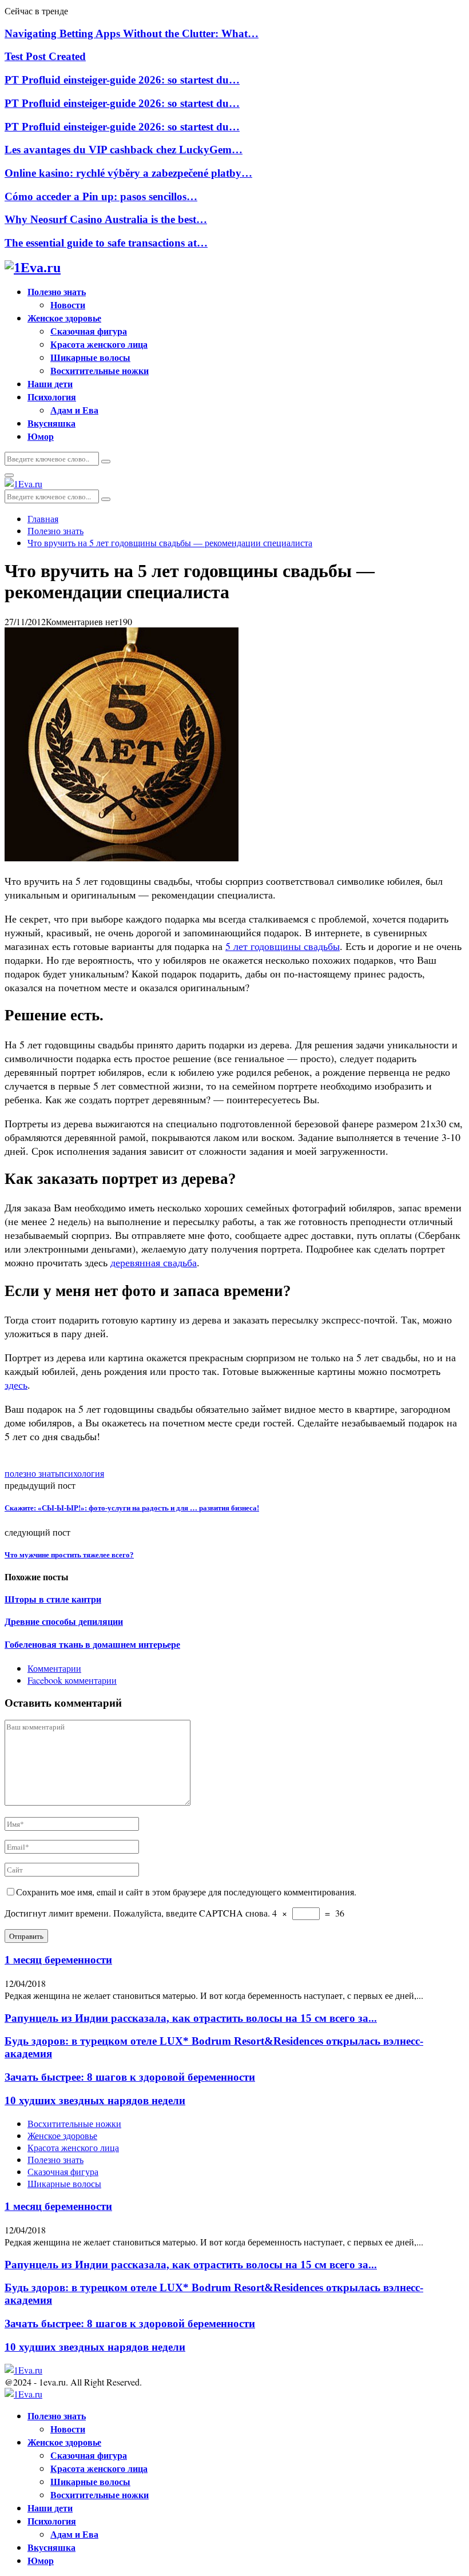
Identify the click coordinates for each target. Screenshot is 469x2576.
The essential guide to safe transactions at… (106, 243)
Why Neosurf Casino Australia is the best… (106, 219)
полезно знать (32, 1473)
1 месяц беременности (58, 1960)
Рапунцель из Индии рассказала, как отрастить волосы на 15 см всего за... (191, 2018)
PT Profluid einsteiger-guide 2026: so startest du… (122, 80)
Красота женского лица (99, 344)
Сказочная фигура (89, 331)
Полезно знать (57, 291)
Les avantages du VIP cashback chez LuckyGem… (124, 150)
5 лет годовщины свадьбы (283, 946)
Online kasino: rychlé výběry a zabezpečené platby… (128, 173)
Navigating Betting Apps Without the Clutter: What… (132, 33)
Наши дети (50, 383)
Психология (52, 397)
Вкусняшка (51, 423)
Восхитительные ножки (100, 370)
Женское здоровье (64, 318)
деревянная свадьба (154, 1262)
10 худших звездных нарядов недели (95, 2100)
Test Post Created (45, 56)
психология (82, 1473)
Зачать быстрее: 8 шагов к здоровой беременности (130, 2077)
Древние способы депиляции (64, 1622)
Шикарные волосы (90, 357)
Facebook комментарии (72, 1680)
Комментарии (54, 1668)
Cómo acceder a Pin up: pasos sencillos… (101, 196)
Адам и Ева (74, 410)
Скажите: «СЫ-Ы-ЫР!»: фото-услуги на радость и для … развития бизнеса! (132, 1508)
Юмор (41, 436)
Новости (68, 305)
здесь (16, 1385)
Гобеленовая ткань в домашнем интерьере (92, 1645)
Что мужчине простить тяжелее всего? (69, 1555)
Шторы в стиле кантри (53, 1599)
